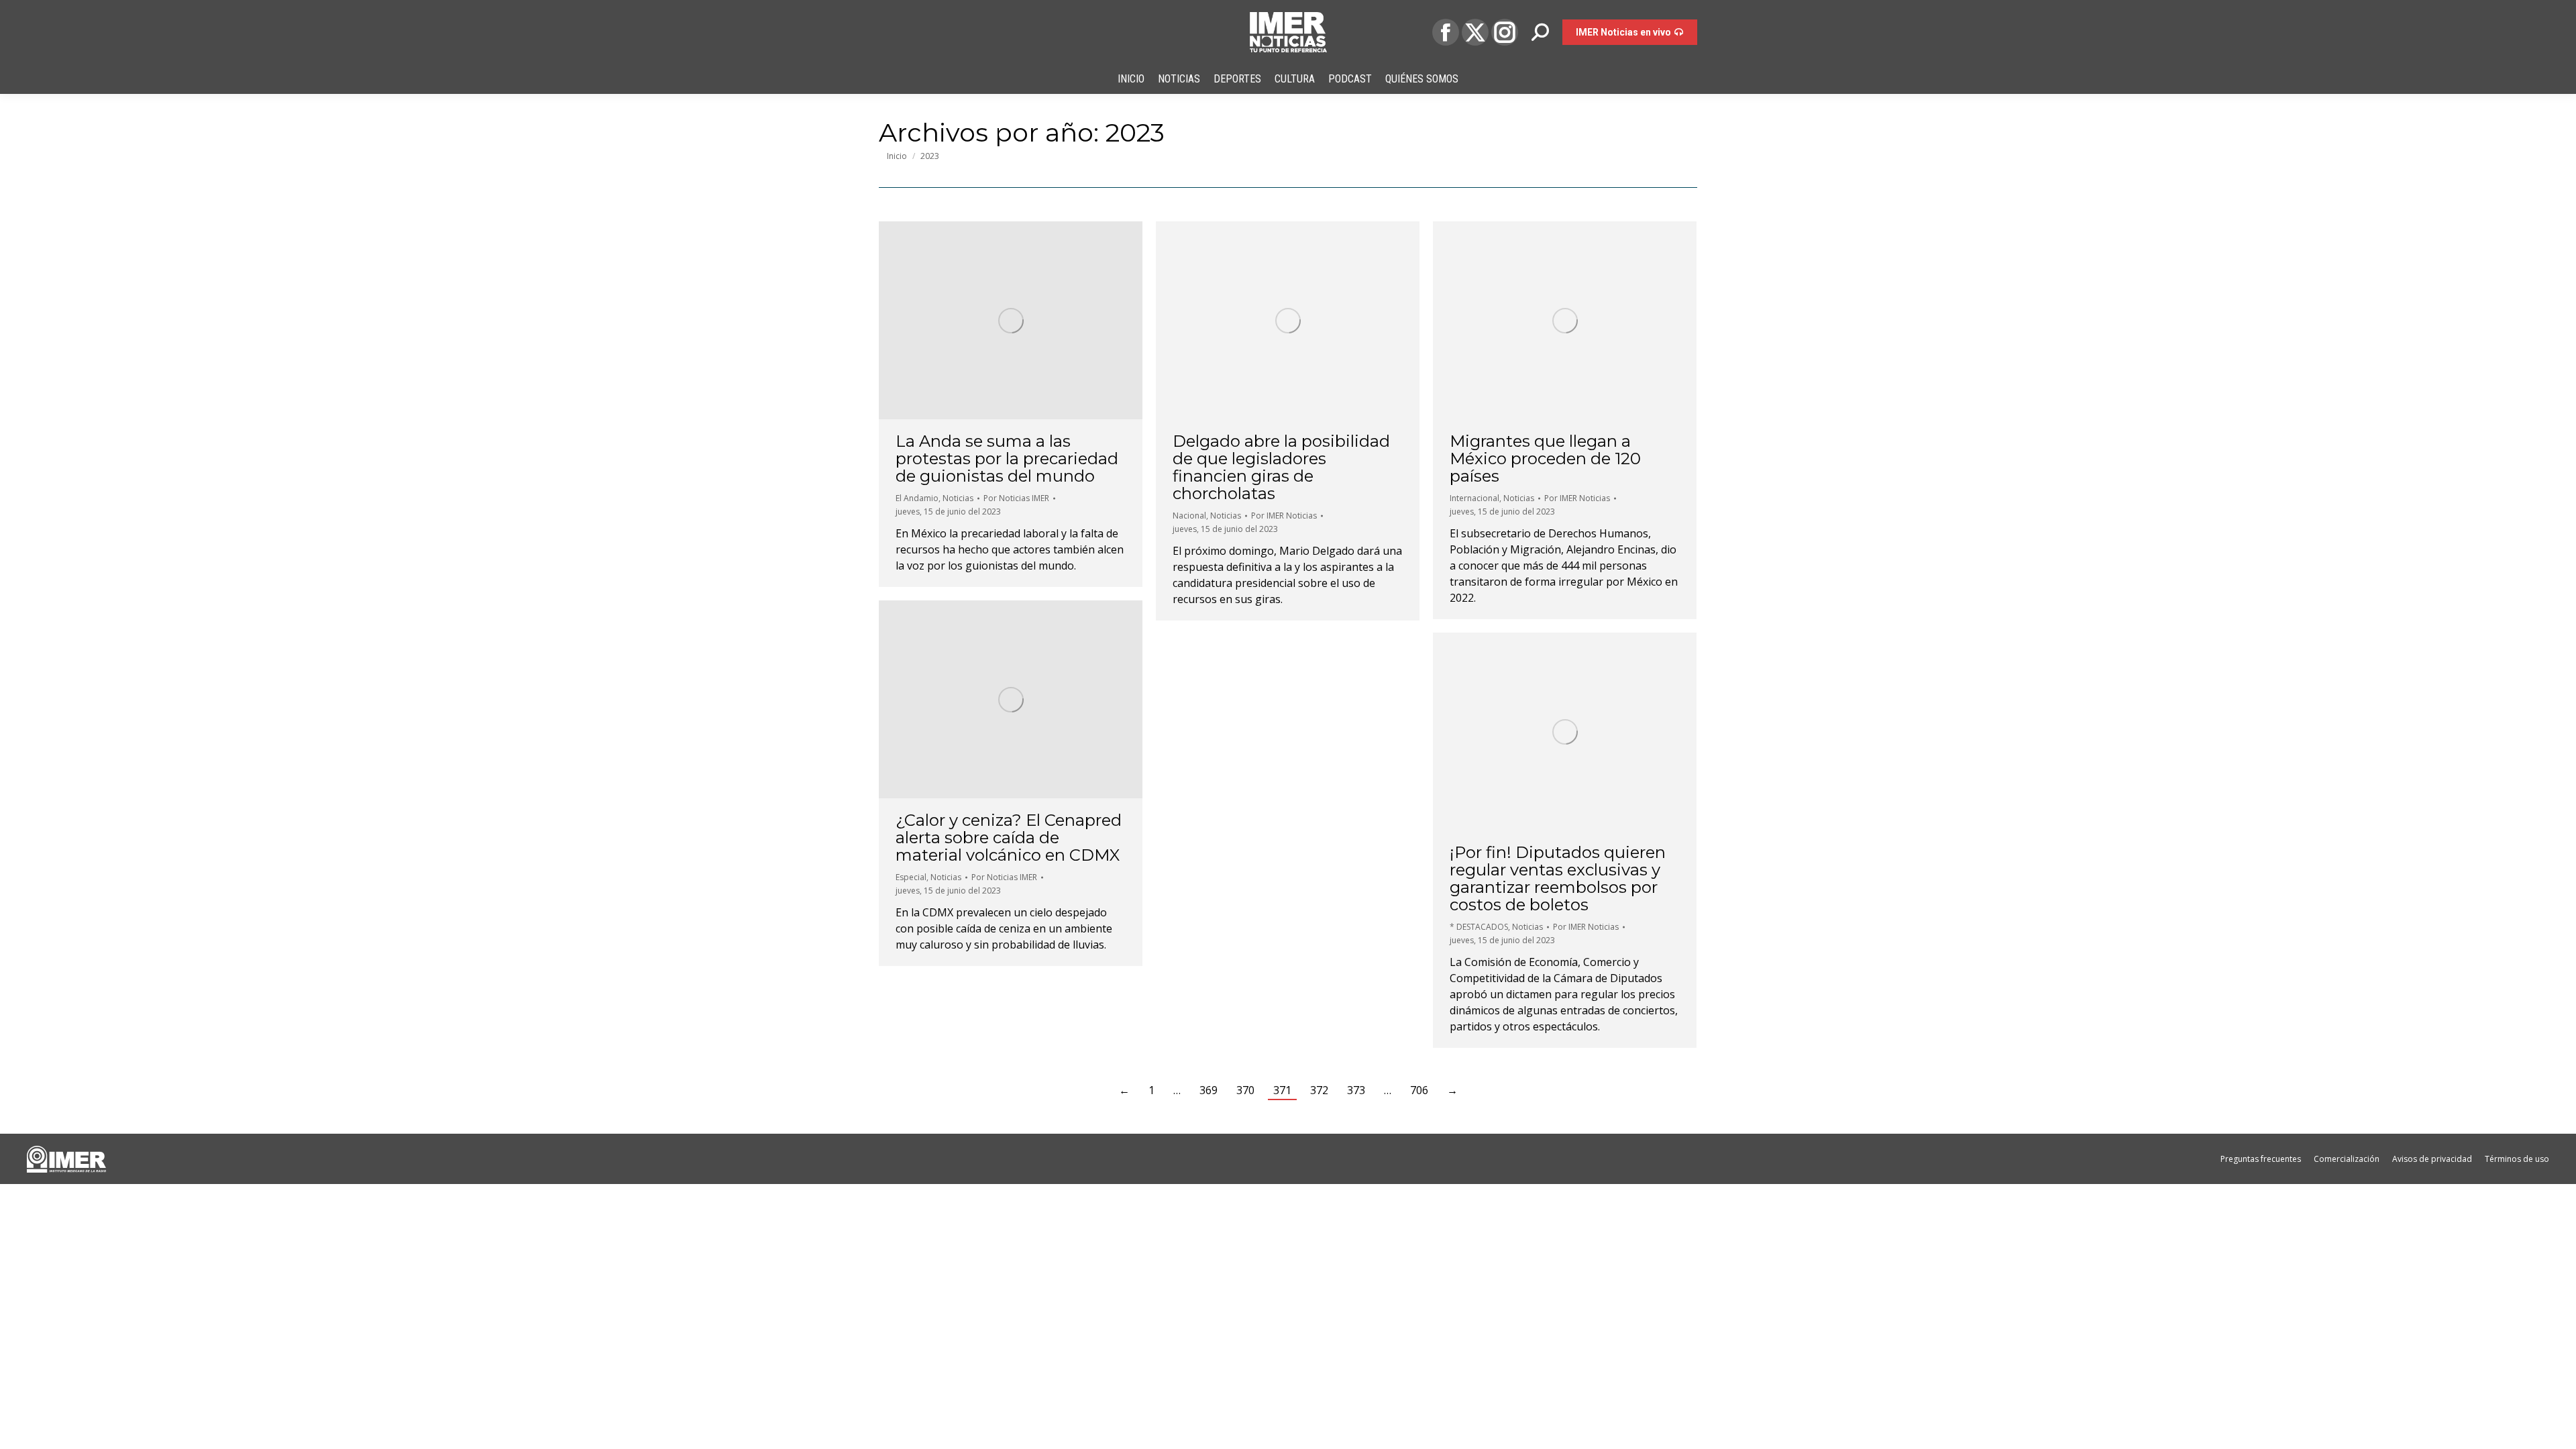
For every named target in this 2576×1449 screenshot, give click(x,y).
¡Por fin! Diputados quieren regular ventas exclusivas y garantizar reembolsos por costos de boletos (1558, 878)
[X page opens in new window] (1475, 32)
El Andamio (917, 498)
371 (1282, 1090)
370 (1245, 1090)
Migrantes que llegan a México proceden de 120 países (1545, 459)
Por (1016, 498)
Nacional (1189, 516)
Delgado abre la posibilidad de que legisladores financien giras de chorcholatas (1281, 467)
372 (1319, 1090)
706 (1419, 1090)
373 (1356, 1090)
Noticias (958, 498)
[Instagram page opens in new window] (1505, 32)
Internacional (1474, 498)
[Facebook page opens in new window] (1446, 32)
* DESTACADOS (1479, 927)
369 (1209, 1090)
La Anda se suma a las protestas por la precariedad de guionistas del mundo (1007, 459)
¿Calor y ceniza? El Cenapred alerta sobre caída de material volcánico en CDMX (1009, 838)
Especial (911, 877)
